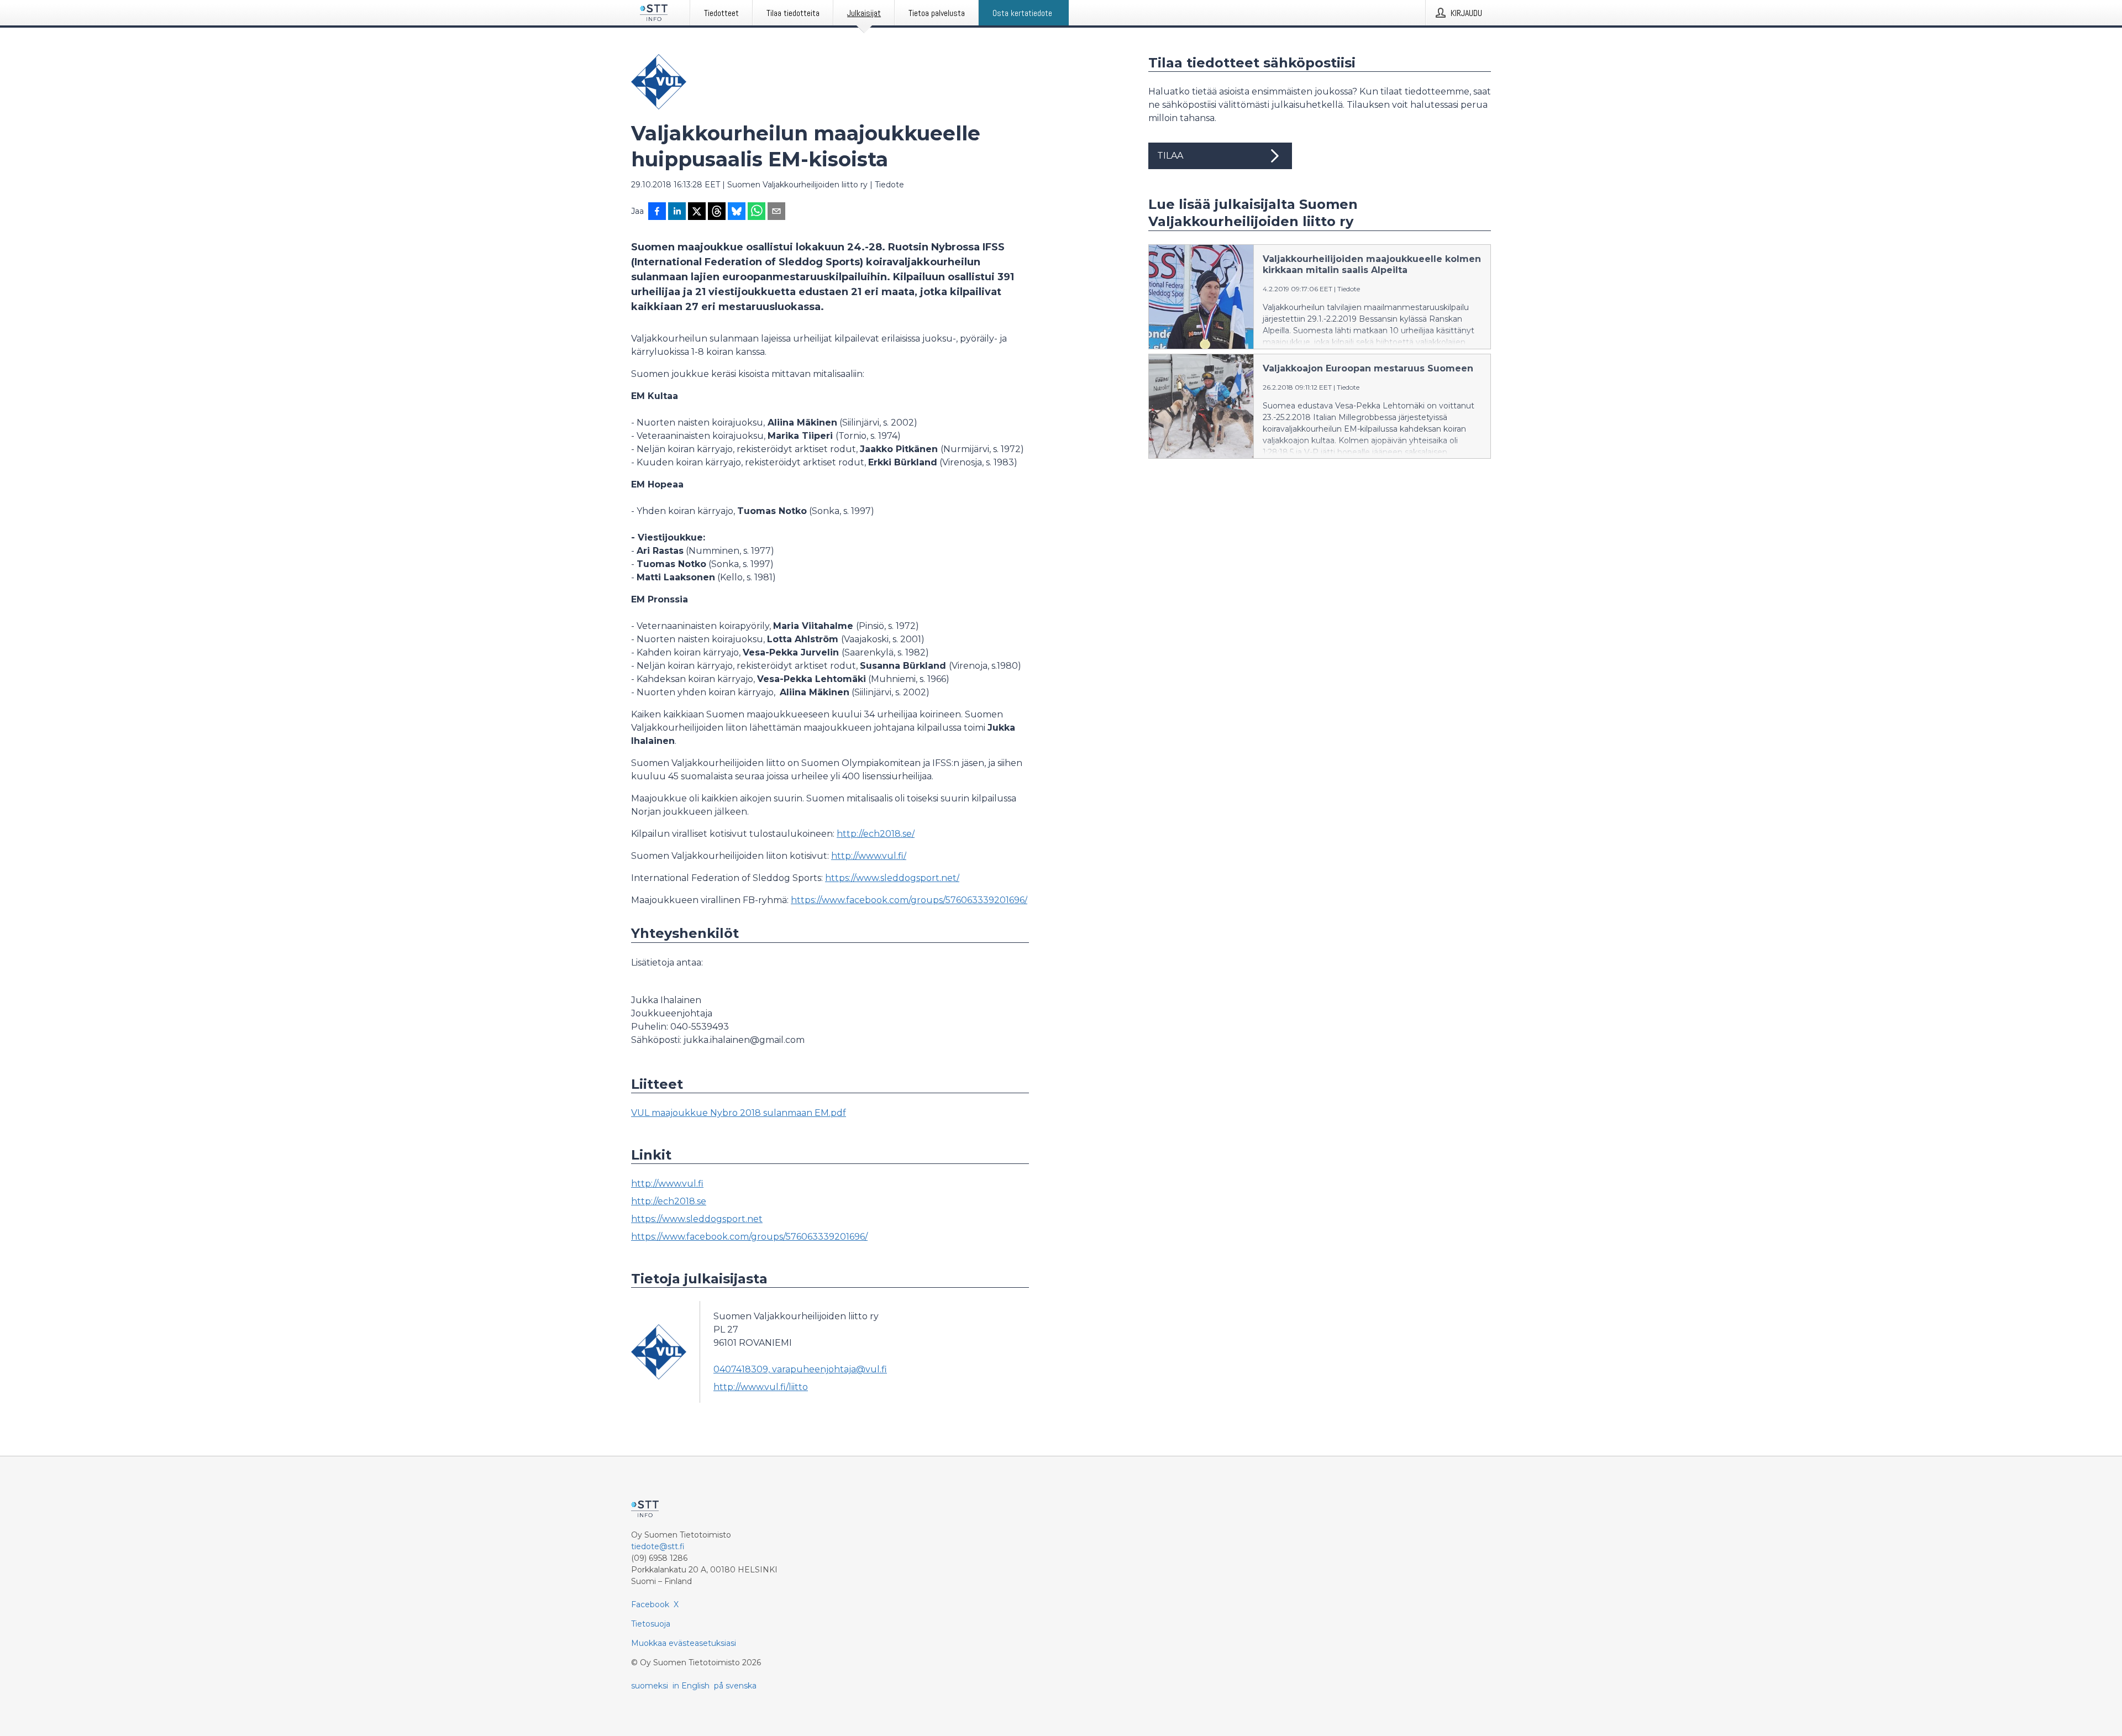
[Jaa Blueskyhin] (737, 212)
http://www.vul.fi (667, 1184)
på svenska (735, 1686)
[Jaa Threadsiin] (717, 212)
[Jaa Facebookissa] (657, 212)
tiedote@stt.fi (658, 1546)
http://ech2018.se (669, 1201)
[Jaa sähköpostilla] (776, 212)
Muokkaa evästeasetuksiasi (684, 1643)
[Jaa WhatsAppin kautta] (757, 212)
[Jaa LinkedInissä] (677, 212)
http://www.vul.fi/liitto (761, 1387)
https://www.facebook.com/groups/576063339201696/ (909, 900)
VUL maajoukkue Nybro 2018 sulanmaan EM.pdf (739, 1113)
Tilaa (1170, 156)
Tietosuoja (651, 1624)
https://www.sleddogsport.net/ (892, 878)
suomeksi (650, 1686)
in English (691, 1686)
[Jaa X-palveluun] (697, 212)
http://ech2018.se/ (876, 834)
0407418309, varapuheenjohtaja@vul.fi (800, 1369)
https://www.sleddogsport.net (697, 1219)
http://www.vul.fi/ (869, 856)
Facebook (650, 1604)
